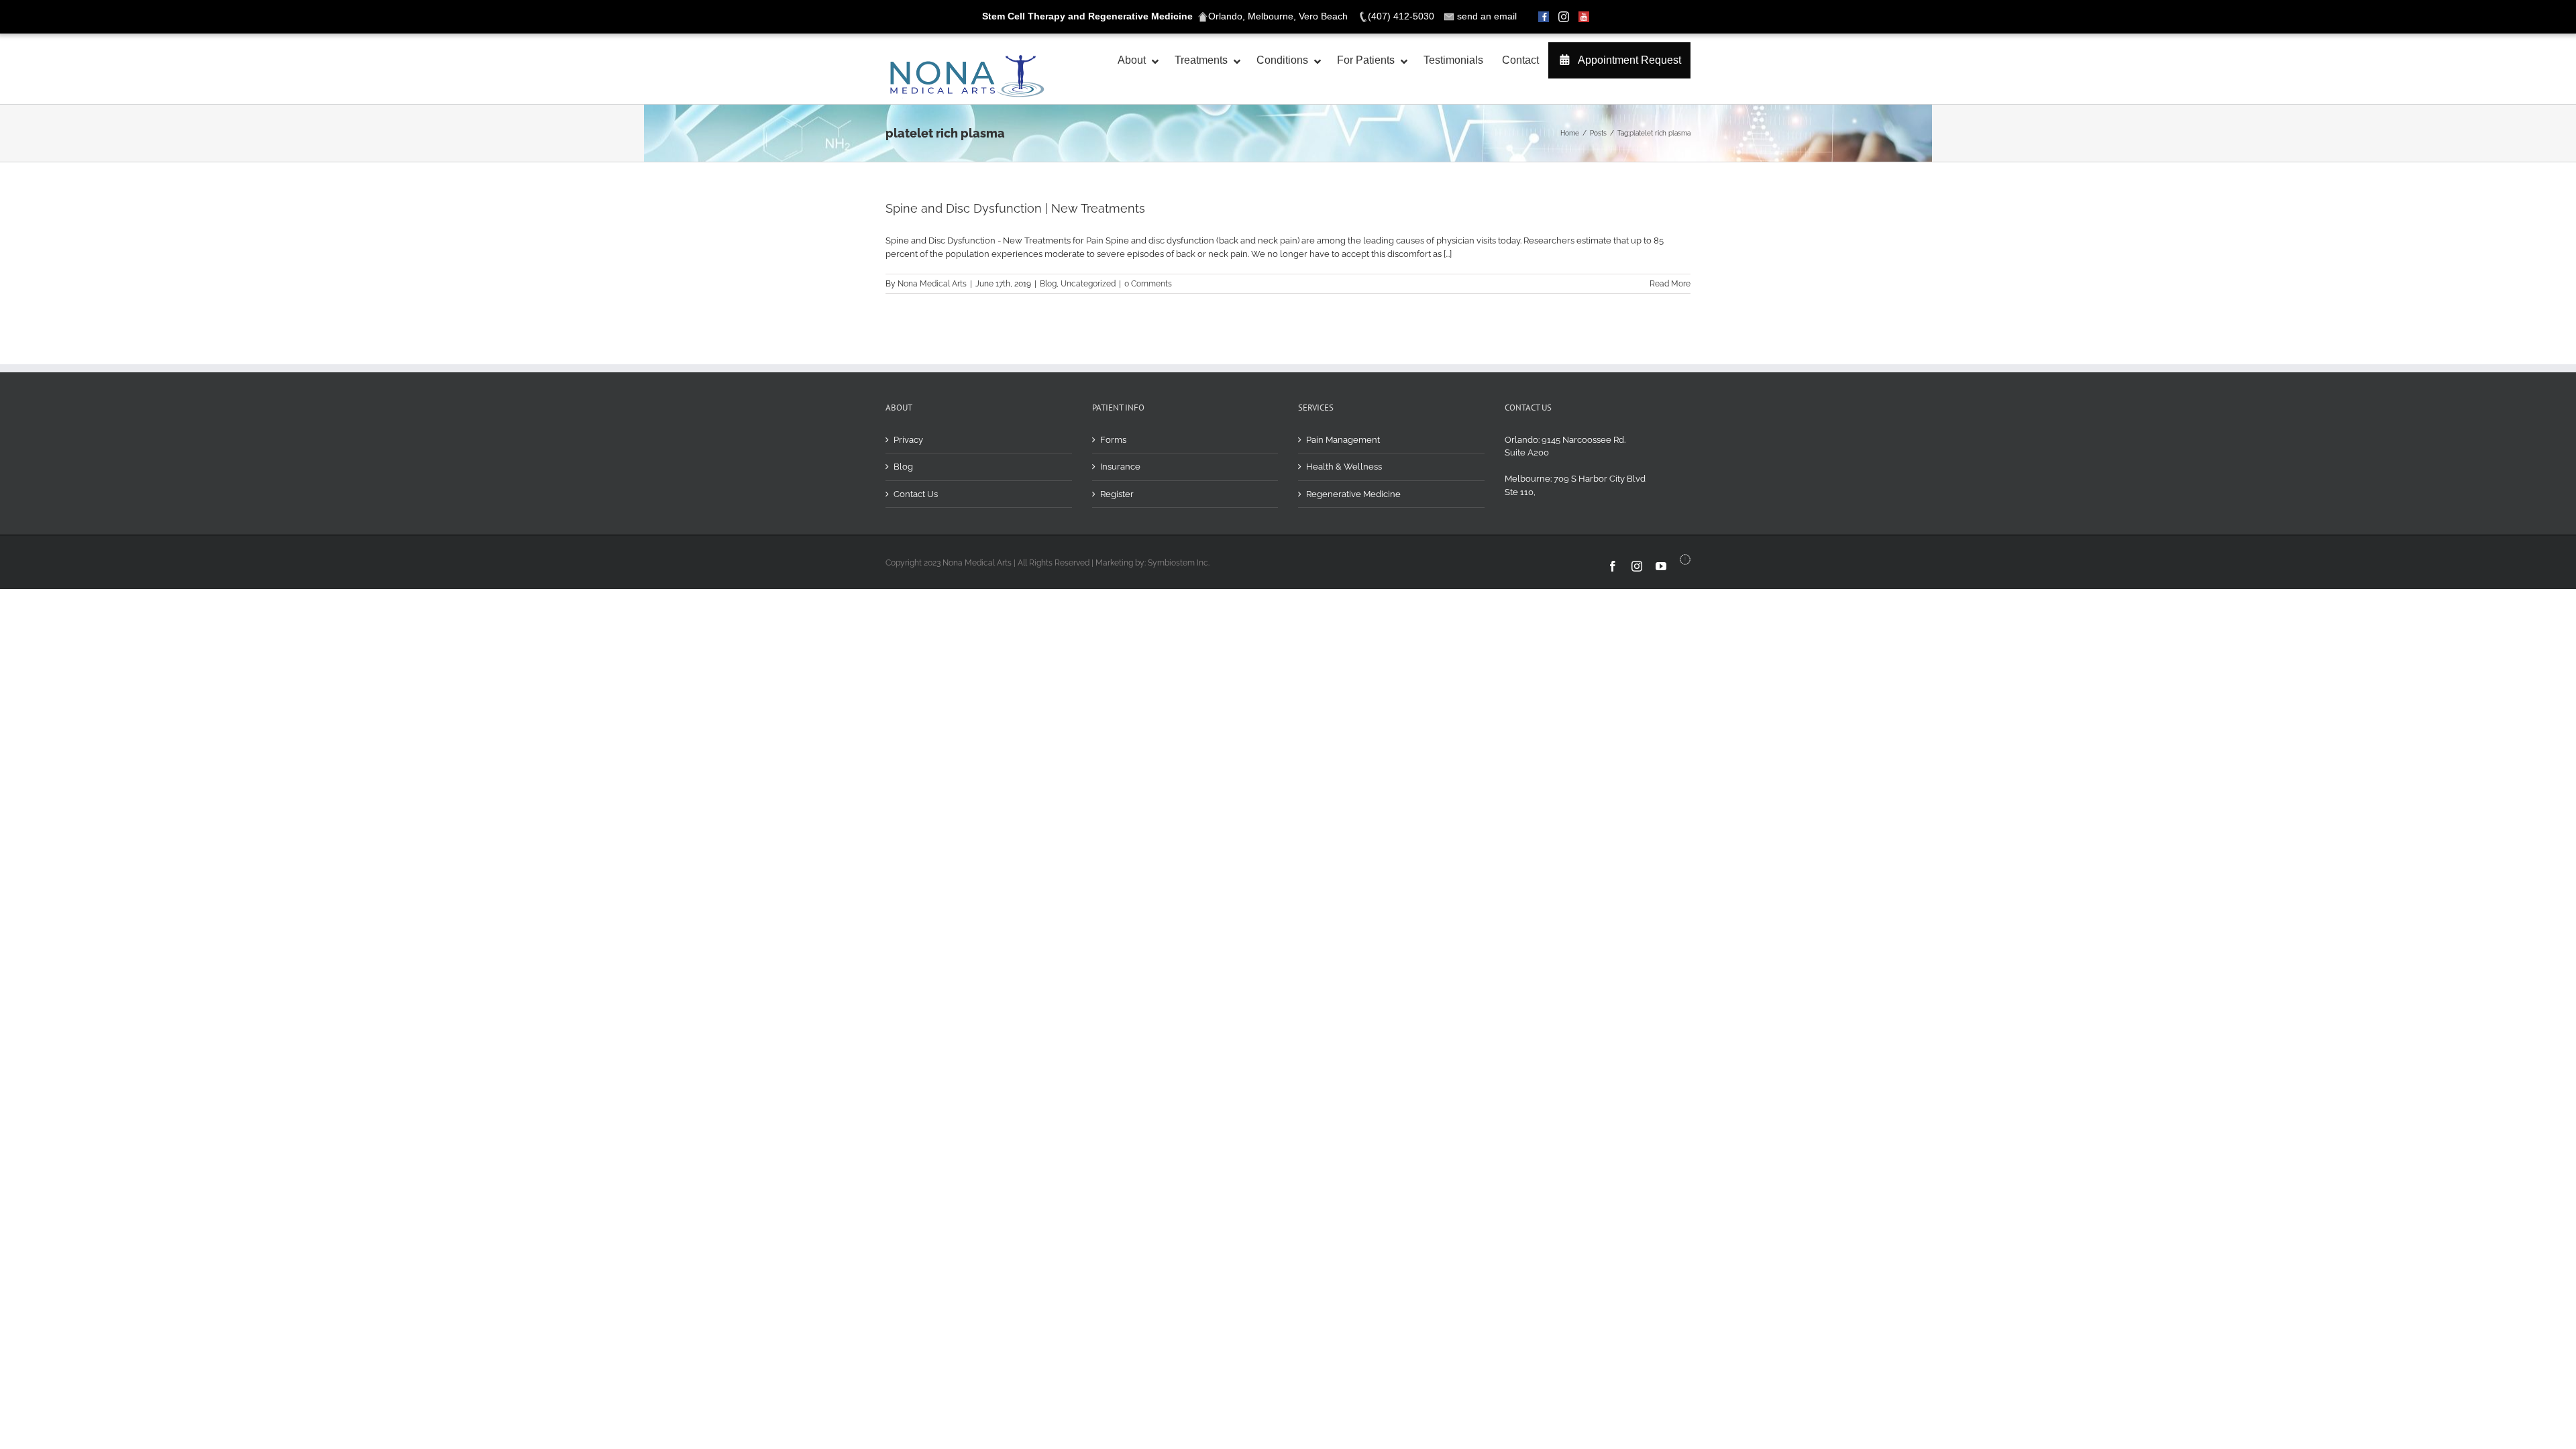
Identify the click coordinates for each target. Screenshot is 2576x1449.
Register (1117, 494)
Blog (1048, 284)
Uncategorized (1088, 284)
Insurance (1120, 467)
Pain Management (1343, 440)
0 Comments (1148, 284)
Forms (1113, 440)
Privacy (908, 440)
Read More (1670, 284)
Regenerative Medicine (1353, 494)
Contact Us (916, 494)
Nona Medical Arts (932, 284)
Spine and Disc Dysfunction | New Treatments (1015, 208)
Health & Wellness (1344, 467)
